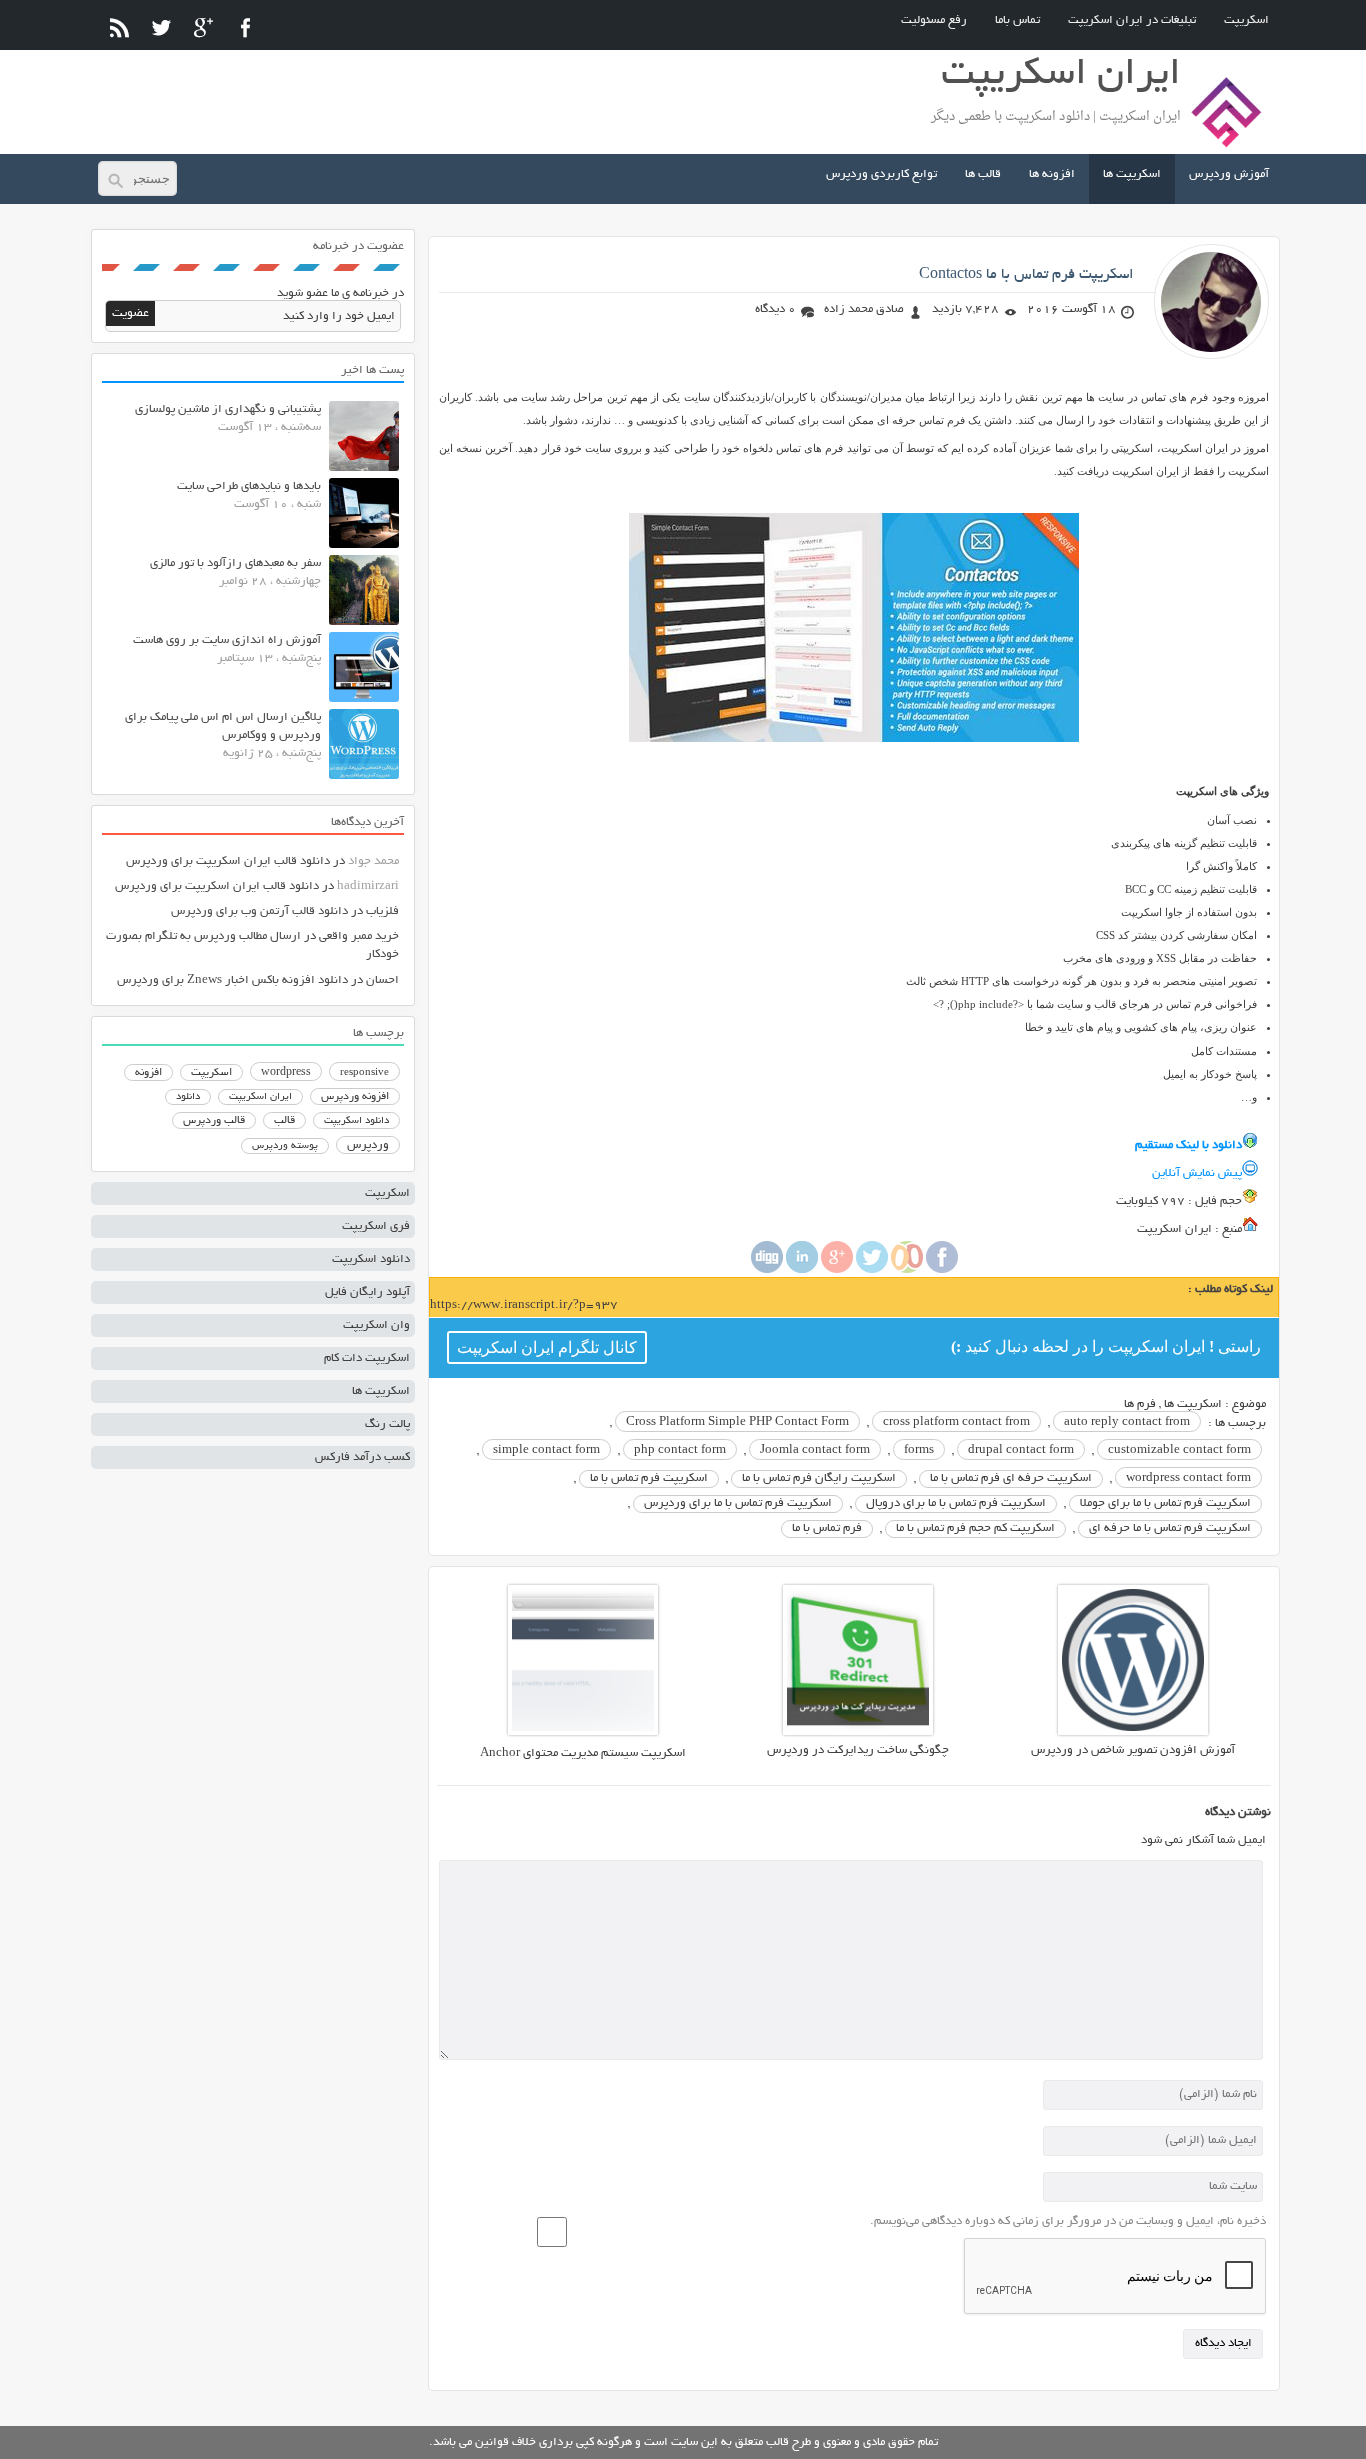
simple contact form (546, 1450)
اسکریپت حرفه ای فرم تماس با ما (1011, 1478)
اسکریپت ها (1132, 174)
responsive (364, 1073)
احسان (382, 980)
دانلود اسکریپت (356, 1121)
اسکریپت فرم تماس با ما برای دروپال (956, 1503)
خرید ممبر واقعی (359, 936)
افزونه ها (1052, 174)
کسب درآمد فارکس (362, 1457)
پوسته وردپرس (285, 1146)
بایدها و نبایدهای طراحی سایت (249, 486)
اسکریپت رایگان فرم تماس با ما (819, 1478)
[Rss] (119, 27)
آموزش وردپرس (1229, 174)
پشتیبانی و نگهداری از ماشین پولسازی (228, 409)
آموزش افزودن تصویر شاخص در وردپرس (1133, 1750)
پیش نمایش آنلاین (1197, 1173)
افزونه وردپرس (355, 1097)
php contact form (680, 1450)
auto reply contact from (1127, 1422)
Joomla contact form (815, 1450)
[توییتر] (161, 27)
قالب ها (983, 174)
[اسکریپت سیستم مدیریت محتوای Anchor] (583, 1732)
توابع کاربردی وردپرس (881, 174)
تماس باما (1017, 20)
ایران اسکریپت (260, 1097)
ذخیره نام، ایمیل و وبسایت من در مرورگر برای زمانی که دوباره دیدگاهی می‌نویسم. (1068, 2221)
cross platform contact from (956, 1422)
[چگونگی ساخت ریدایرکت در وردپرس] (858, 1732)
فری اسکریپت (376, 1226)
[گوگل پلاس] (203, 27)
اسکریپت (1246, 20)
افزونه (148, 1073)
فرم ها (1140, 1404)
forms (919, 1450)
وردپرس (368, 1145)
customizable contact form (1179, 1450)
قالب (284, 1121)
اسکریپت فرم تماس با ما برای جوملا (1165, 1503)
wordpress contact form (1188, 1478)
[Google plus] (837, 1270)
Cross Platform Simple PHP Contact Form (737, 1422)
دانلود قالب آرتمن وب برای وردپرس (259, 911)
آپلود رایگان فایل (367, 1292)
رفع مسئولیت (934, 20)
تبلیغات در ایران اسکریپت (1132, 20)
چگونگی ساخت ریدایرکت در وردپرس (858, 1750)
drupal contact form (1021, 1450)
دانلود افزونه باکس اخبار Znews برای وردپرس (232, 980)
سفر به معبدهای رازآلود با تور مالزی (235, 563)
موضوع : (1244, 1404)
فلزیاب (382, 911)
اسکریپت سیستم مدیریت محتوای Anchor (583, 1753)
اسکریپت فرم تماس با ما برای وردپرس (738, 1503)
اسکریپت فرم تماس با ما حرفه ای (1170, 1528)
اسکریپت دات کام (367, 1358)
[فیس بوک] (245, 27)
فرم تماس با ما (827, 1528)
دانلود (188, 1097)
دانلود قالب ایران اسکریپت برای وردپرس (228, 861)
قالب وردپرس (214, 1121)
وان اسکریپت (376, 1325)
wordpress (286, 1073)
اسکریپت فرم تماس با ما (649, 1478)
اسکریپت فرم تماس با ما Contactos (1026, 275)
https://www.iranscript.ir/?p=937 (524, 1305)
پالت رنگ (387, 1424)
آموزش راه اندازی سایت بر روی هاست (227, 640)
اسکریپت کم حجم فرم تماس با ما (975, 1528)
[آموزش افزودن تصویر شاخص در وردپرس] (1133, 1732)
